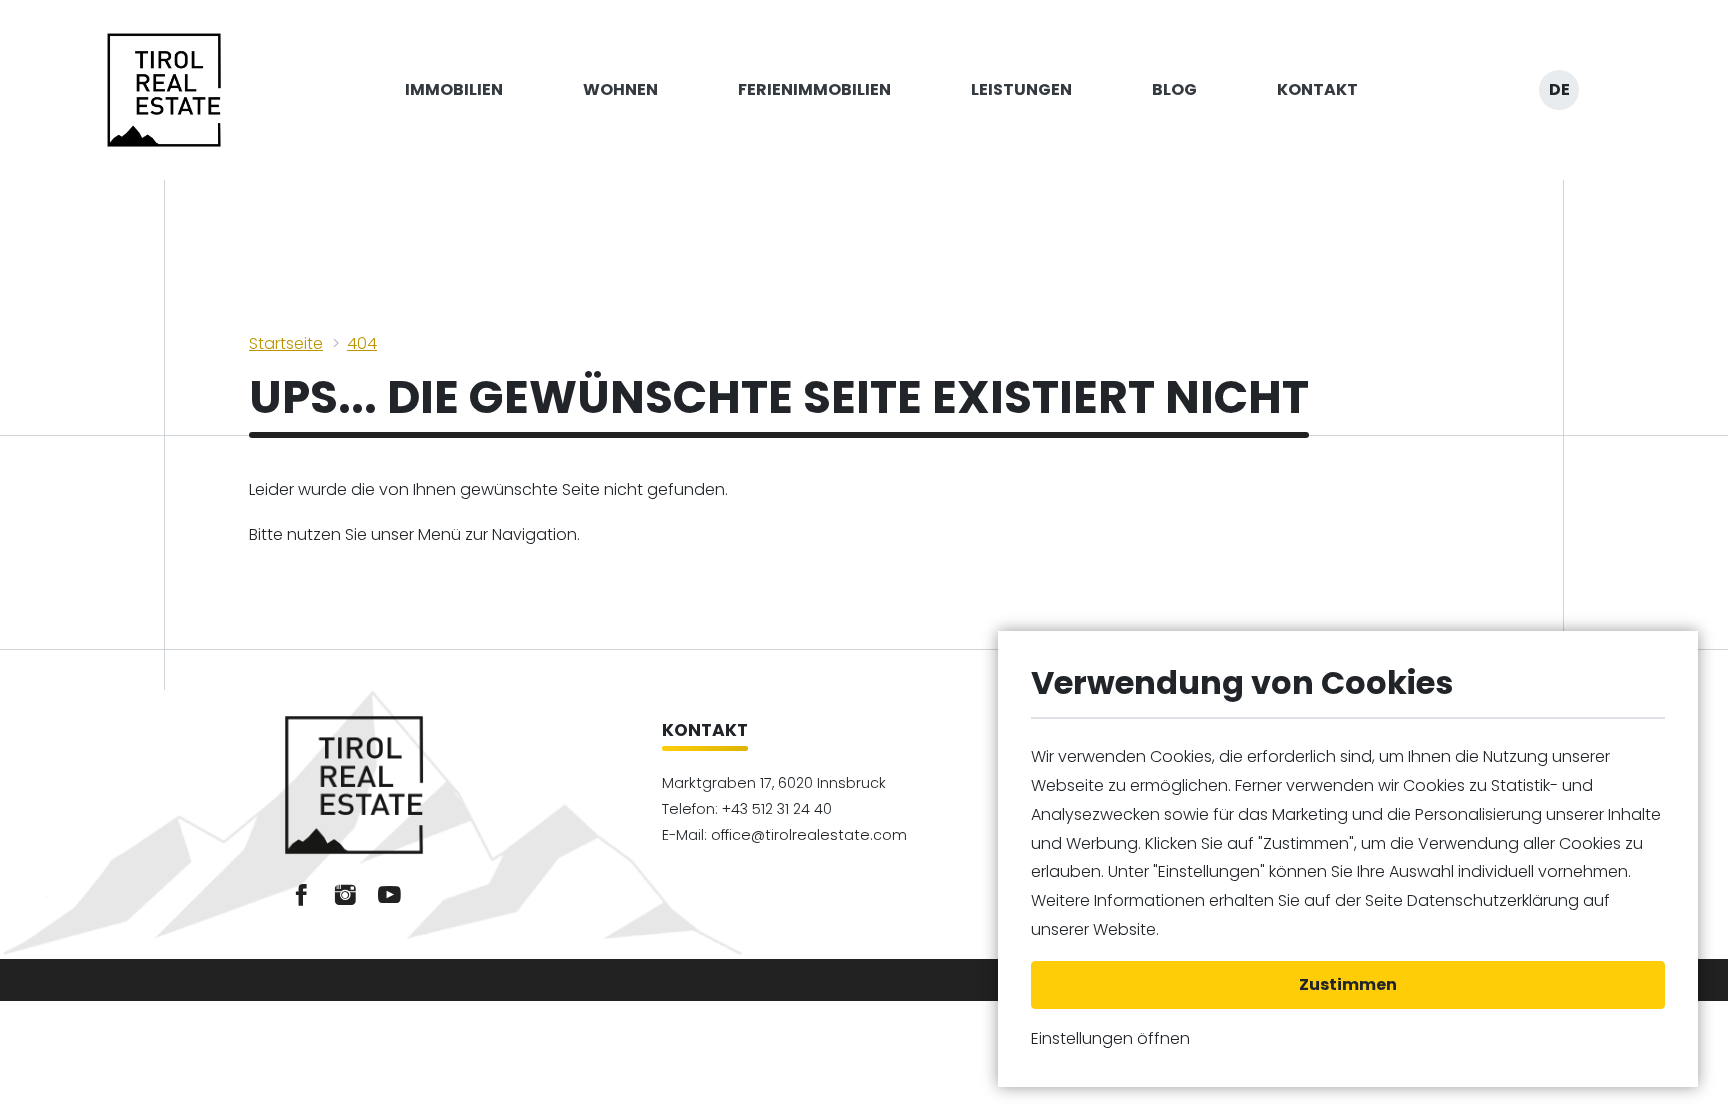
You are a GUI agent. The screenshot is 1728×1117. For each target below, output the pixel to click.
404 (362, 343)
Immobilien (454, 89)
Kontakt (1317, 89)
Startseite (286, 343)
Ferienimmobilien (814, 89)
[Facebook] (301, 895)
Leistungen (1021, 89)
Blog (1174, 89)
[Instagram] (345, 895)
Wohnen (620, 89)
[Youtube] (389, 895)
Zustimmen (1348, 984)
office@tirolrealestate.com (809, 835)
